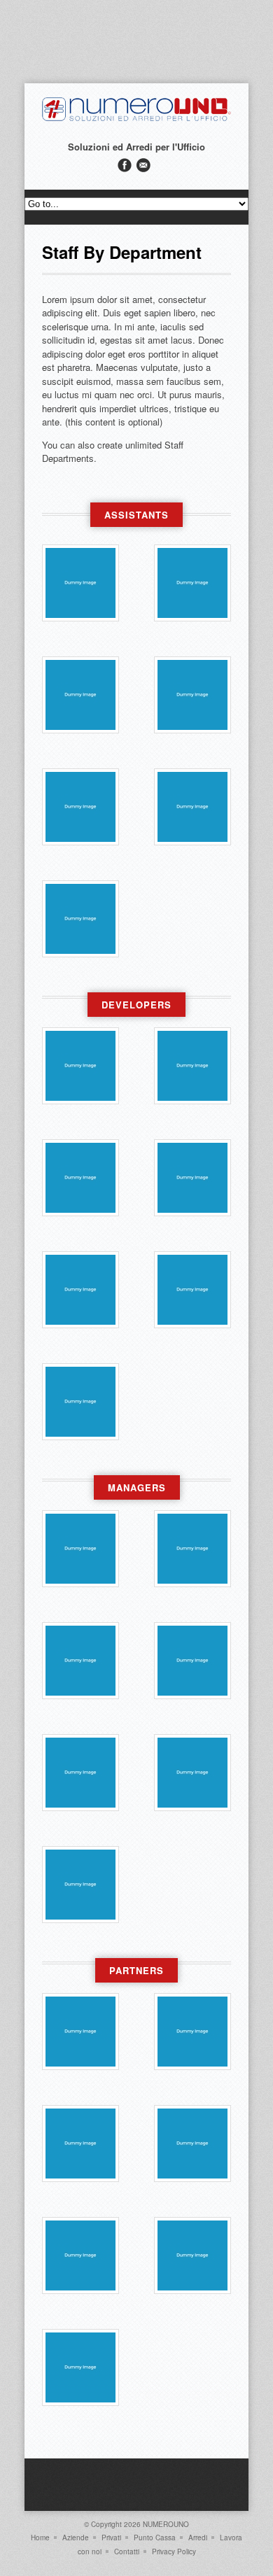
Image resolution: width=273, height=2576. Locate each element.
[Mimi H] (80, 695)
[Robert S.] (192, 1661)
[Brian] (192, 807)
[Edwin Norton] (80, 1402)
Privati (111, 2538)
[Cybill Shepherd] (192, 2032)
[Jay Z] (80, 1661)
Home (40, 2538)
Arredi (198, 2538)
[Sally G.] (80, 807)
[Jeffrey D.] (192, 2255)
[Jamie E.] (192, 583)
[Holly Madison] (192, 1773)
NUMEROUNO (166, 2524)
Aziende (76, 2538)
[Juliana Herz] (80, 2255)
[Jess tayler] (192, 695)
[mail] (143, 165)
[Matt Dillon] (80, 1066)
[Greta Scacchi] (192, 1549)
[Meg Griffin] (80, 919)
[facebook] (125, 165)
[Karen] (192, 2144)
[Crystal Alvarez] (80, 1290)
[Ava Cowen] (80, 583)
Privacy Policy (174, 2552)
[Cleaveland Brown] (80, 1885)
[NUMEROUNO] (136, 119)
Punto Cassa (155, 2538)
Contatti (127, 2552)
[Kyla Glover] (192, 1290)
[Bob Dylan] (80, 1549)
